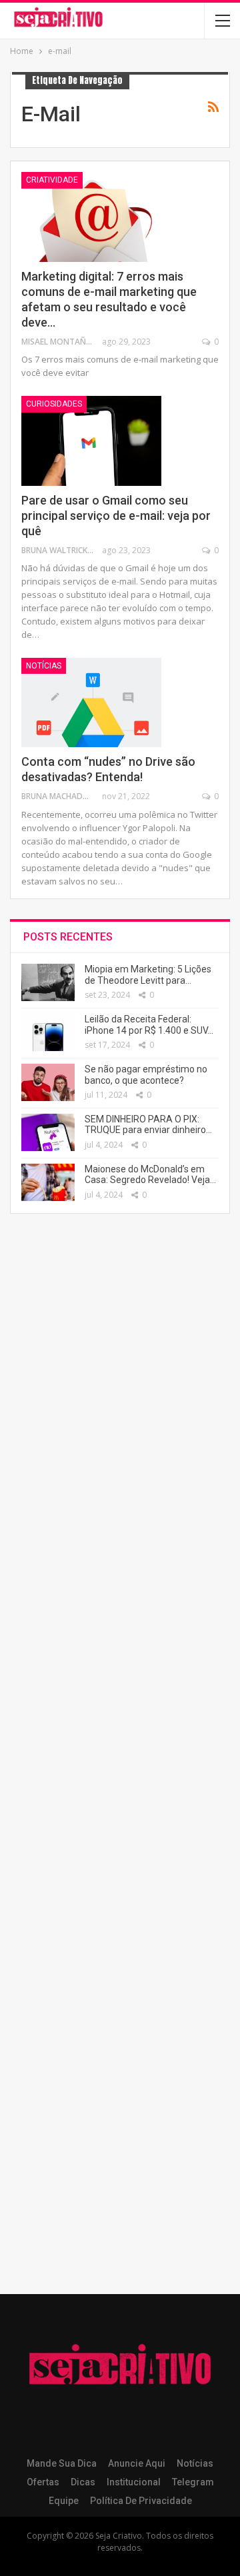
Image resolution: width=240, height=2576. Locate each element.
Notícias (44, 666)
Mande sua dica (62, 2463)
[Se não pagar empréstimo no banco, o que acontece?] (48, 1082)
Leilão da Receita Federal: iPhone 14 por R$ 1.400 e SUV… (149, 1025)
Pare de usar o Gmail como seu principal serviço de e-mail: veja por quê (116, 516)
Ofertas (43, 2482)
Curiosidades (54, 404)
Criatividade (52, 180)
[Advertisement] (120, 1761)
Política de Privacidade (141, 2501)
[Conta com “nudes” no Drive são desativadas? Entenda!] (91, 702)
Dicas (83, 2482)
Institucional (134, 2482)
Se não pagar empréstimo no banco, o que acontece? (146, 1075)
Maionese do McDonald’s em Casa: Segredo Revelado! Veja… (150, 1175)
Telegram (193, 2482)
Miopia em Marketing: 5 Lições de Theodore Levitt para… (148, 975)
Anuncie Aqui (137, 2463)
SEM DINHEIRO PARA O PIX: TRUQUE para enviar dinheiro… (148, 1125)
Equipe (64, 2501)
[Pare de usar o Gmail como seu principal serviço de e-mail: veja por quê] (91, 441)
